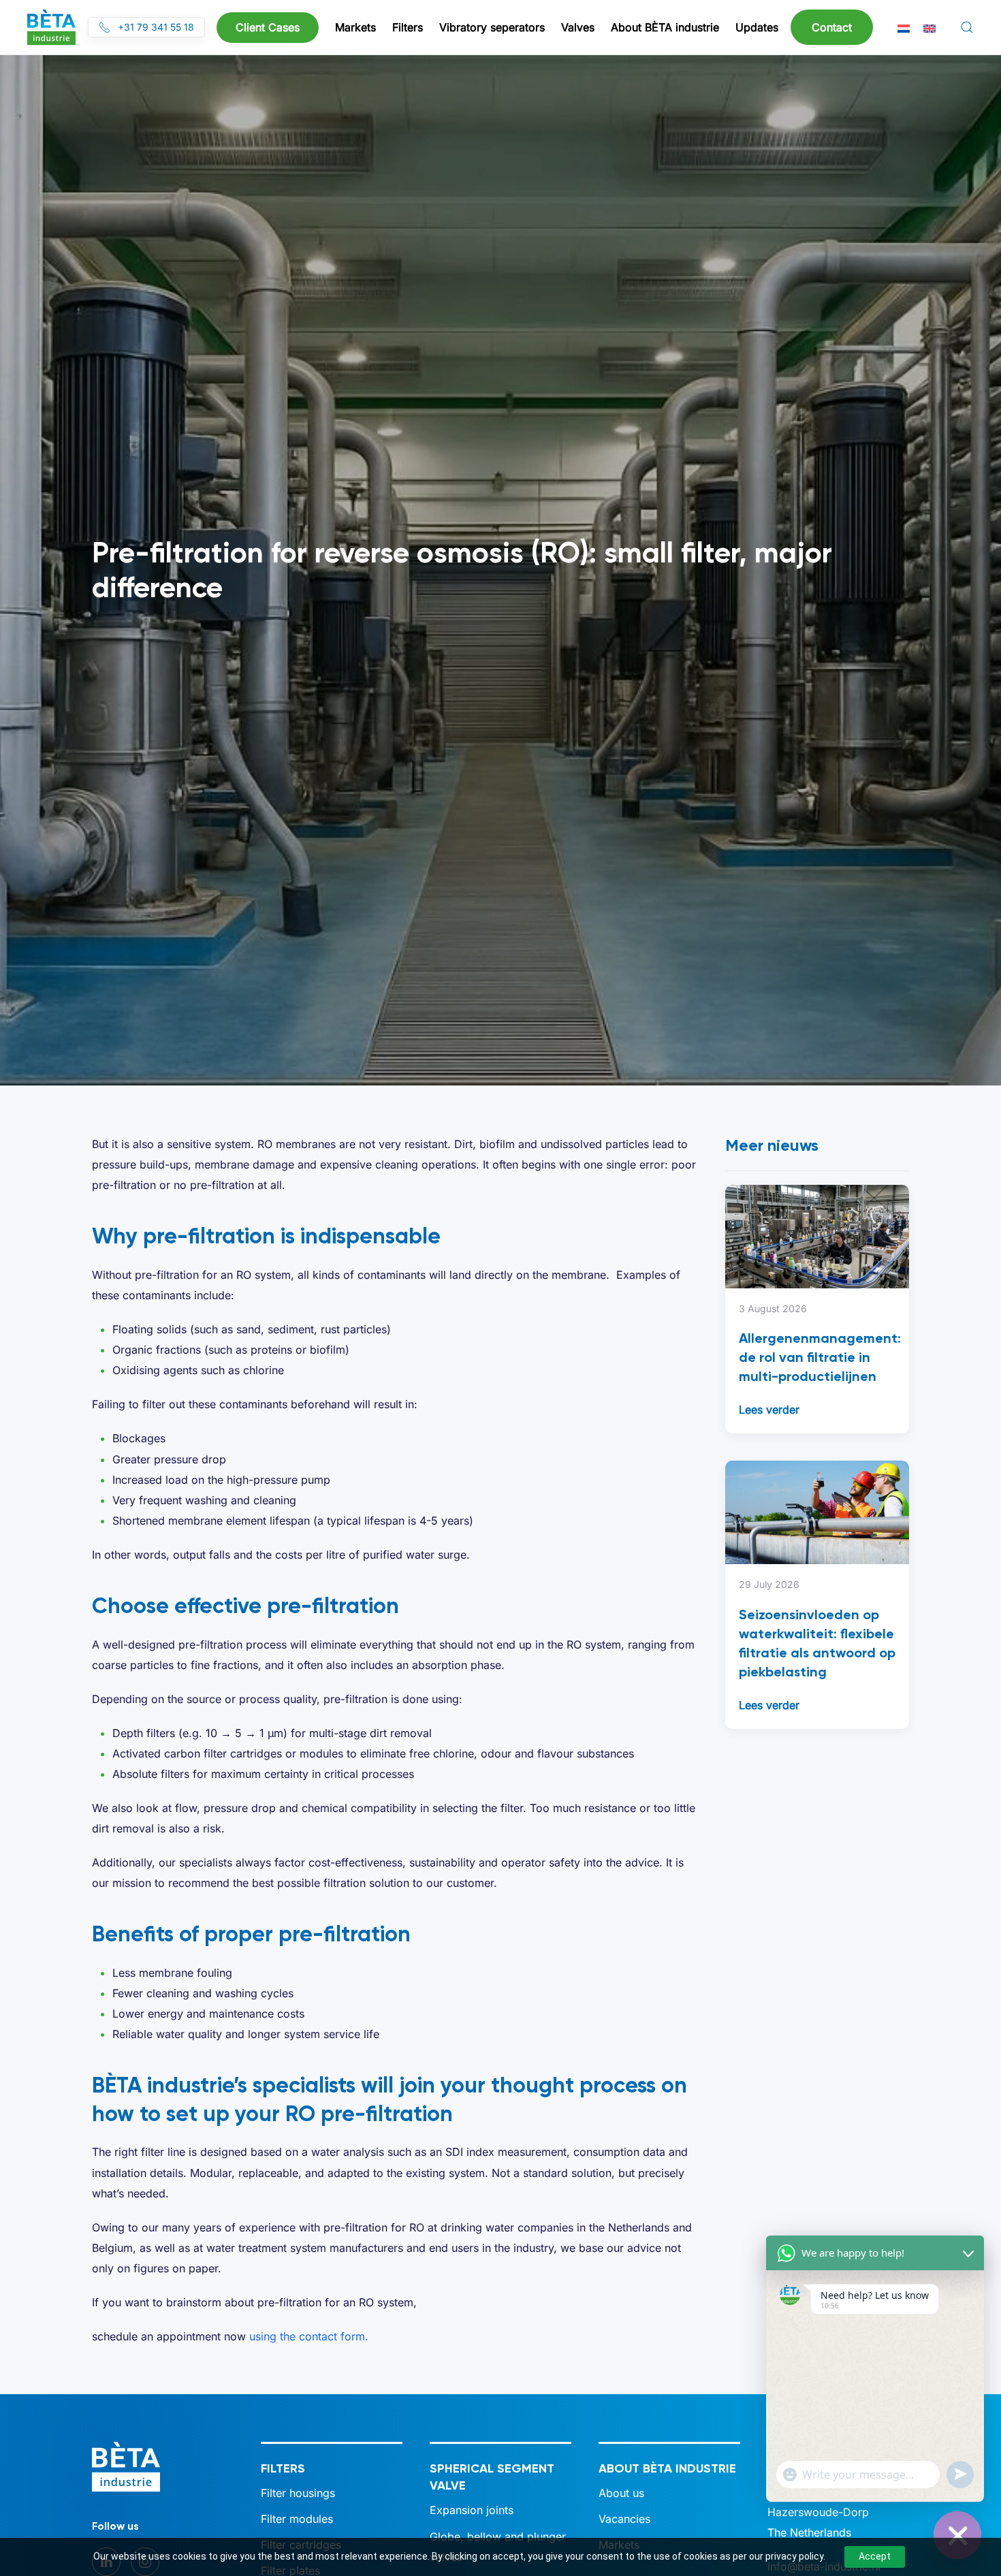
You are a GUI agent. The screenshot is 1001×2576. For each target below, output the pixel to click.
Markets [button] (355, 27)
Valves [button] (578, 27)
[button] (967, 27)
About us (621, 2493)
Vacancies (624, 2519)
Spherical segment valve (492, 2477)
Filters (283, 2468)
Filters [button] (408, 27)
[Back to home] (51, 27)
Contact (832, 27)
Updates (757, 27)
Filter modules (297, 2519)
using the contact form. (309, 2336)
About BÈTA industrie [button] (665, 27)
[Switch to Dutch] (904, 28)
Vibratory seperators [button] (492, 27)
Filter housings (298, 2493)
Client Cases (268, 27)
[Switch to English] (929, 28)
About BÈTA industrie (667, 2468)
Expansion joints (472, 2510)
